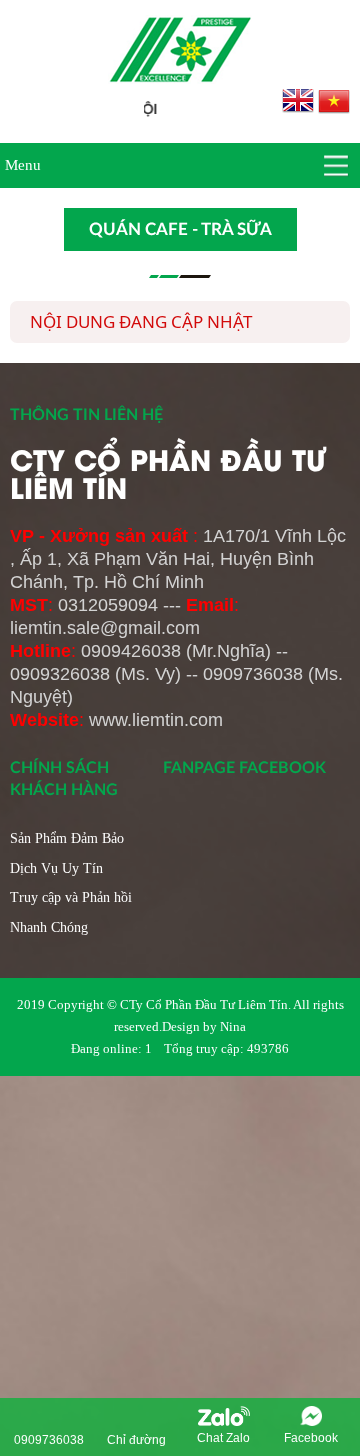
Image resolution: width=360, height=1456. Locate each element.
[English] (300, 100)
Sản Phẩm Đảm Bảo (67, 838)
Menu (23, 165)
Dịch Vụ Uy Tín (56, 868)
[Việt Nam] (334, 100)
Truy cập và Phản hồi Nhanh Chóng (71, 912)
